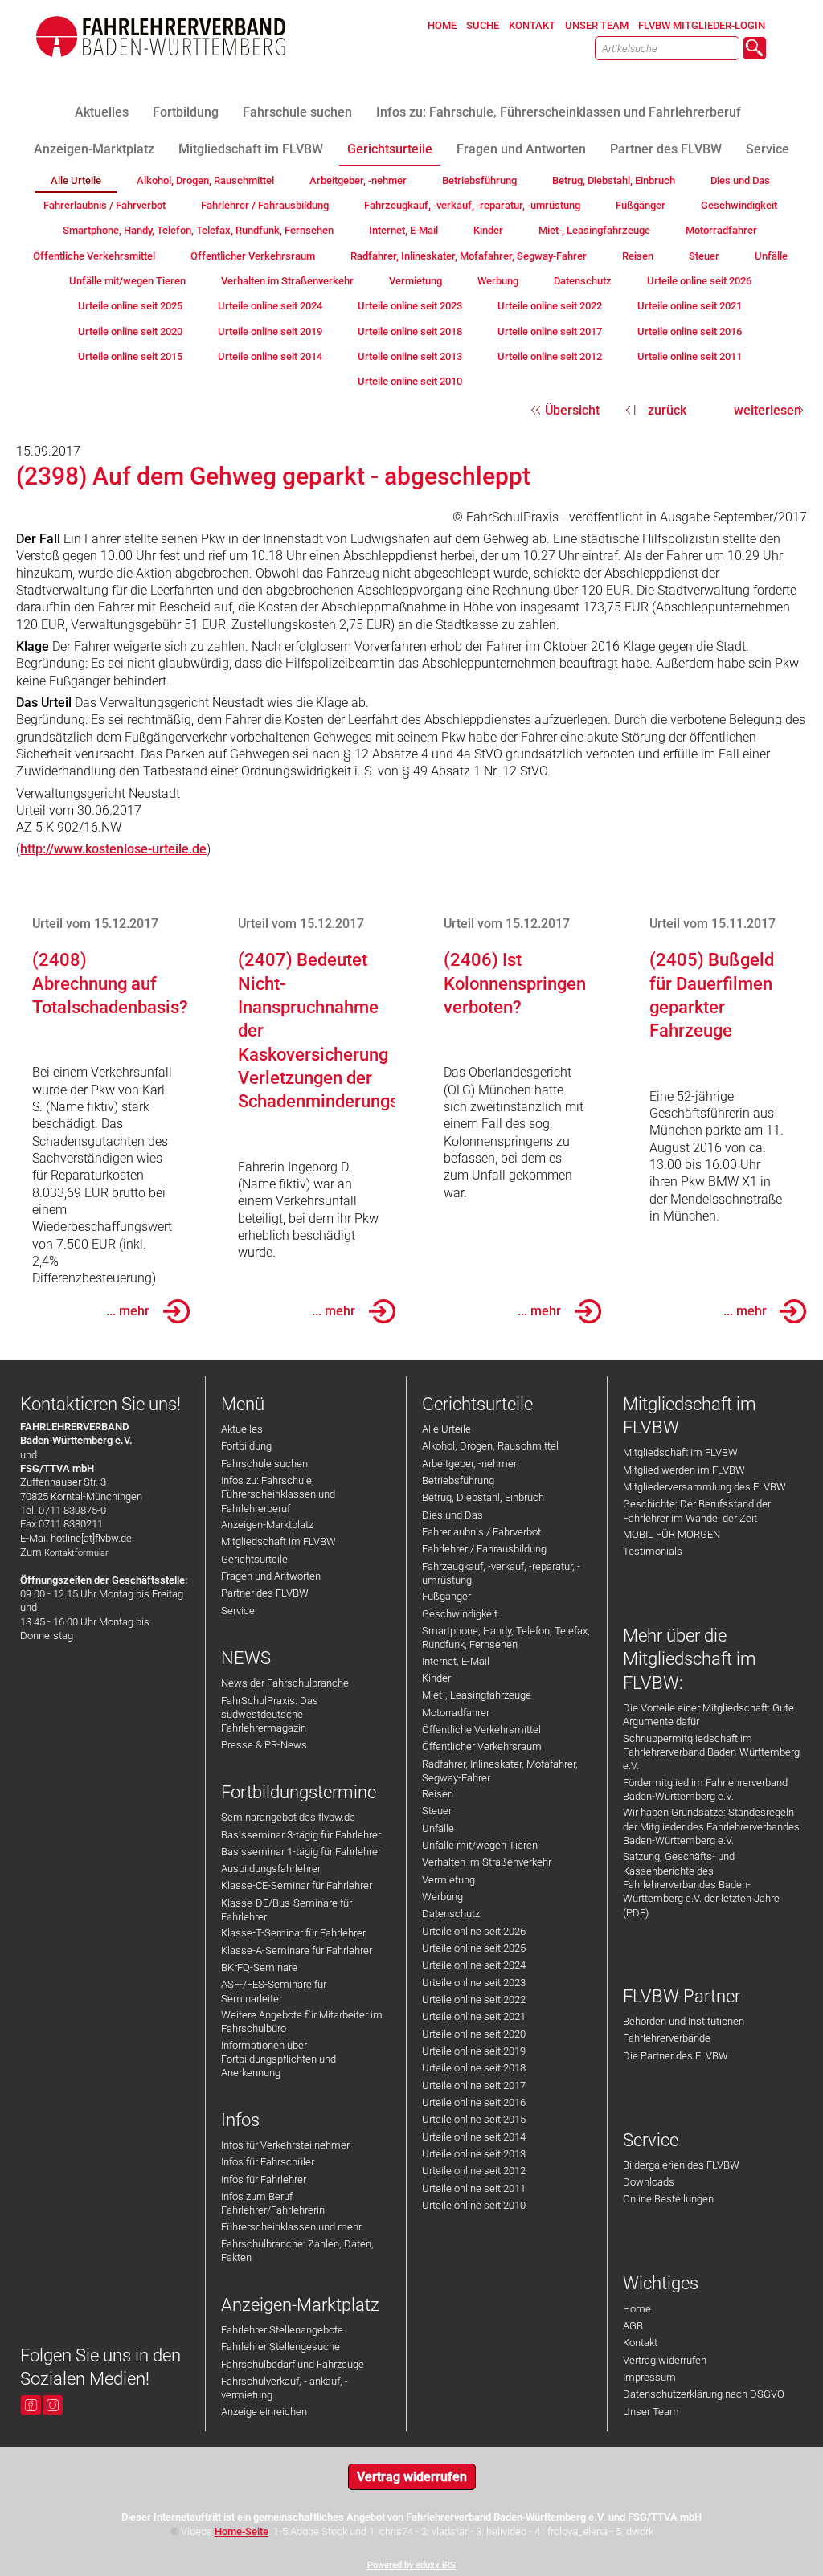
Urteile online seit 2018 (474, 2068)
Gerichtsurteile (254, 1559)
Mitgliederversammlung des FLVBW (704, 1487)
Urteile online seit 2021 (474, 2016)
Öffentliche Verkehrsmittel (481, 1730)
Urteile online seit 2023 (474, 1983)
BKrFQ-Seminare (259, 1967)
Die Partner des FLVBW (676, 2056)
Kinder (436, 1678)
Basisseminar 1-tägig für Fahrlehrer (301, 1852)
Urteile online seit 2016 (474, 2102)
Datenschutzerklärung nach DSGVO (704, 2394)
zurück (667, 410)
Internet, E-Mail (456, 1661)
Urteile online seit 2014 (474, 2137)
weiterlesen (768, 410)
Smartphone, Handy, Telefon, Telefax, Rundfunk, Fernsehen (506, 1638)
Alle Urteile (446, 1429)
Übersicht (572, 410)
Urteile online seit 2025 (474, 1948)
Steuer (437, 1811)
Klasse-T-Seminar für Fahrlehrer (293, 1933)
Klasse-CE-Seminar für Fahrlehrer (297, 1885)
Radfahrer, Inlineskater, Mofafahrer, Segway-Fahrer (500, 1771)
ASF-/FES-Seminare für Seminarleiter (274, 1991)
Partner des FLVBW (265, 1593)
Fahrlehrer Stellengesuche (280, 2347)
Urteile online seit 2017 (474, 2085)
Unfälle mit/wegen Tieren (480, 1845)
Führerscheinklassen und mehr (291, 2227)
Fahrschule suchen (264, 1464)
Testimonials (653, 1551)
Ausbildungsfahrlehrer (271, 1869)
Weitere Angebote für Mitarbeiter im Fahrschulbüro (302, 2022)
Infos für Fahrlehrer (264, 2179)
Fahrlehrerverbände (667, 2038)
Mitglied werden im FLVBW (684, 1470)
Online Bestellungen (668, 2199)
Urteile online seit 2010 (474, 2205)
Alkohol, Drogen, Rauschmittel (490, 1446)
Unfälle (438, 1828)
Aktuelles (242, 1429)
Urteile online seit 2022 (474, 1999)
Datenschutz (451, 1914)
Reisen (438, 1794)
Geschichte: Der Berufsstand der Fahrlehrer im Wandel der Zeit (697, 1511)
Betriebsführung (458, 1480)
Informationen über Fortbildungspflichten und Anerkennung (278, 2059)
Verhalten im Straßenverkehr (487, 1862)
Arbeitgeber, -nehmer (469, 1464)
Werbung (442, 1897)
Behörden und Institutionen (684, 2021)
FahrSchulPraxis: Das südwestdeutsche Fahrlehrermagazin (270, 1715)
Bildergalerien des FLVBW (681, 2165)
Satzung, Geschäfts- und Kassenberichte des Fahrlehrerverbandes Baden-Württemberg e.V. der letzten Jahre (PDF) (701, 1884)
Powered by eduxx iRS (411, 2565)
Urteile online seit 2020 (474, 2034)
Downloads (649, 2182)
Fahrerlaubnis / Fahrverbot (481, 1532)
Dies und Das (452, 1515)
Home (637, 2309)
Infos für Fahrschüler (268, 2162)
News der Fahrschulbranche (285, 1683)
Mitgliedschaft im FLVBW (278, 1542)
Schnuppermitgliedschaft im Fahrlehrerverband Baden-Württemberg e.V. (711, 1752)
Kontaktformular (76, 1553)
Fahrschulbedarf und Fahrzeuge (293, 2364)
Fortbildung (246, 1446)
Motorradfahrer (456, 1713)
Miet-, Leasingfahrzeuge (477, 1695)
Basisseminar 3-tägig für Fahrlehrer (301, 1835)
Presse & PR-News (264, 1745)
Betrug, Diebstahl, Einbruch (483, 1497)
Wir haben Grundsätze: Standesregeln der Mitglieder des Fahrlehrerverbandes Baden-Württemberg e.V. (711, 1826)
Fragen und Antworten (271, 1576)
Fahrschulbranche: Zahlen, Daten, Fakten (297, 2251)
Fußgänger (446, 1596)
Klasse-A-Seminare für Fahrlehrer (297, 1950)
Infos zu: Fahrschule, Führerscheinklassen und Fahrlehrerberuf (278, 1494)
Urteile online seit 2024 (474, 1965)
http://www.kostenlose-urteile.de (113, 849)
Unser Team (651, 2412)
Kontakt (640, 2343)
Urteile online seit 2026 (474, 1931)
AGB (633, 2326)
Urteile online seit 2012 (474, 2171)
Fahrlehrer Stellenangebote (282, 2330)
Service (238, 1611)
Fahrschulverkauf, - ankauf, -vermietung (285, 2388)
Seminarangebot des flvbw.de (288, 1817)
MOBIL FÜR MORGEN (672, 1534)
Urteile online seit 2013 (474, 2154)
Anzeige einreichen (264, 2412)
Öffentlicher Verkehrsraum (482, 1746)
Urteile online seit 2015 (474, 2119)
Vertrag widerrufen (665, 2360)
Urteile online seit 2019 (474, 2051)
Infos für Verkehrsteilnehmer (285, 2145)
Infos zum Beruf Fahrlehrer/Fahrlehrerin (273, 2203)
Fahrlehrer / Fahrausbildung (484, 1549)
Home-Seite (242, 2531)
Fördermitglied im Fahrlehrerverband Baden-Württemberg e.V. (705, 1789)
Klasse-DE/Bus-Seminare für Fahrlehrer (287, 1910)
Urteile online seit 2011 (474, 2188)
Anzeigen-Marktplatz (267, 1525)
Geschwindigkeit (460, 1614)
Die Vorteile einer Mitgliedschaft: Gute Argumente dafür (708, 1715)
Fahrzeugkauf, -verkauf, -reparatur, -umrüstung (501, 1573)
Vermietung (448, 1880)
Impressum (649, 2377)
